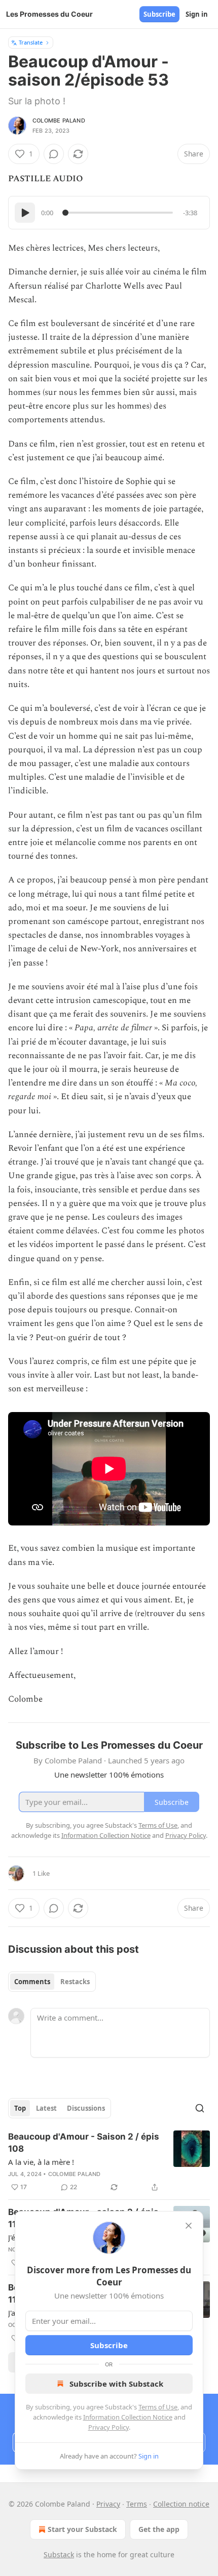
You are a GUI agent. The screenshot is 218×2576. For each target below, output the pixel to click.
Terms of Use (158, 2407)
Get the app (159, 2529)
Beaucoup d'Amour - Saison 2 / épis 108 (84, 2143)
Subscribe (159, 14)
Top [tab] (20, 2108)
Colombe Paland (59, 120)
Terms (137, 2504)
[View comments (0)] (54, 154)
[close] (189, 2226)
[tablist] (52, 1982)
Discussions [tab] (86, 2108)
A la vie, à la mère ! (41, 2162)
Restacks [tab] (75, 1982)
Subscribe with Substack (116, 2384)
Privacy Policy (108, 2427)
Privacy (108, 2504)
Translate (31, 42)
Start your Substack (82, 2529)
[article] (109, 2162)
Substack (59, 2554)
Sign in (197, 14)
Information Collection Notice (128, 2417)
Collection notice (181, 2504)
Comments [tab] (32, 1982)
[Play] (25, 213)
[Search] (200, 2108)
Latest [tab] (46, 2108)
